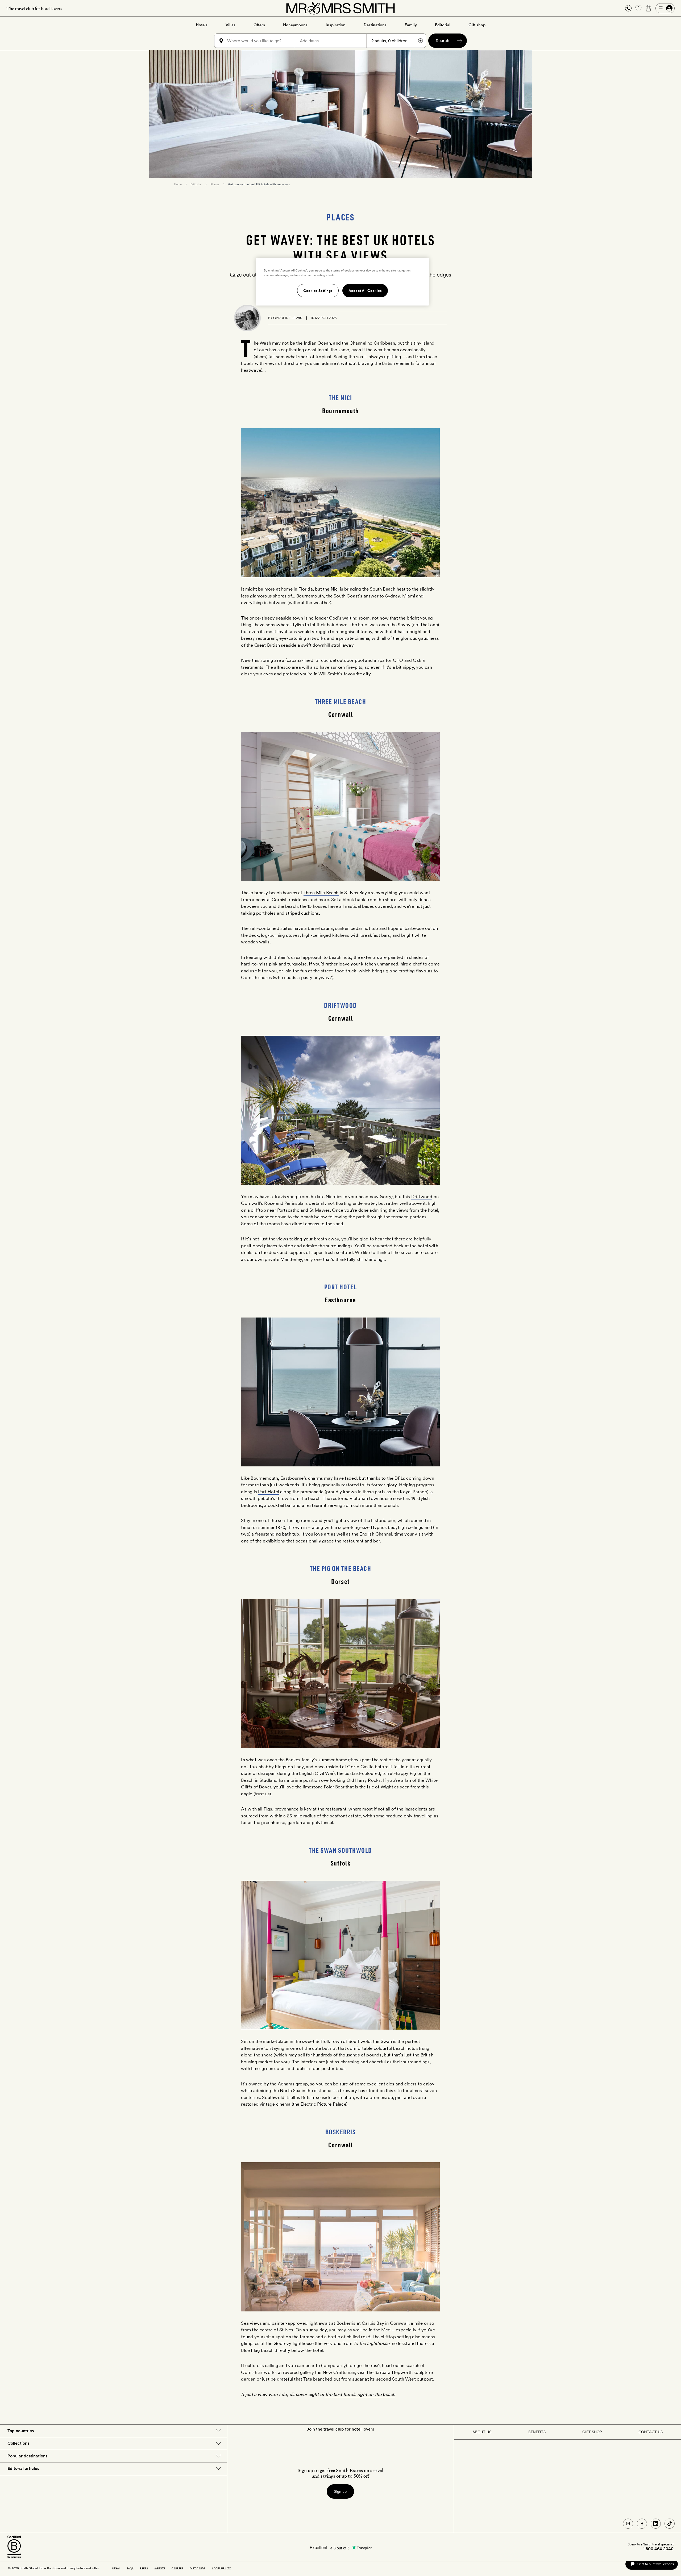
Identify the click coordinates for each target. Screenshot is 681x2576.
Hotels (202, 25)
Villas (231, 25)
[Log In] (665, 8)
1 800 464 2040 (658, 2549)
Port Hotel (269, 1492)
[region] (342, 282)
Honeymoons (295, 25)
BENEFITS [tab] (537, 2432)
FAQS (130, 2568)
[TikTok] (670, 2524)
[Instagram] (628, 2524)
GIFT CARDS (198, 2568)
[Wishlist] (638, 8)
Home (178, 184)
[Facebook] (642, 2524)
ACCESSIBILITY (221, 2568)
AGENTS (160, 2568)
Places (215, 184)
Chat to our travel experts (656, 2564)
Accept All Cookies (365, 291)
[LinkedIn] (656, 2524)
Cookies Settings (318, 291)
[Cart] (649, 8)
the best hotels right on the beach (360, 2394)
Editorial (443, 25)
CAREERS (177, 2568)
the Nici (331, 589)
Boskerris (346, 2323)
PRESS (144, 2568)
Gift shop (477, 25)
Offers (259, 25)
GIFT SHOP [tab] (592, 2432)
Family (411, 25)
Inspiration (336, 25)
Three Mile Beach (321, 893)
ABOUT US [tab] (482, 2432)
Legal (116, 2568)
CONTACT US (651, 2432)
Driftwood (422, 1197)
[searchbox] (261, 41)
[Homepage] (340, 8)
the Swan (382, 2041)
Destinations (375, 25)
